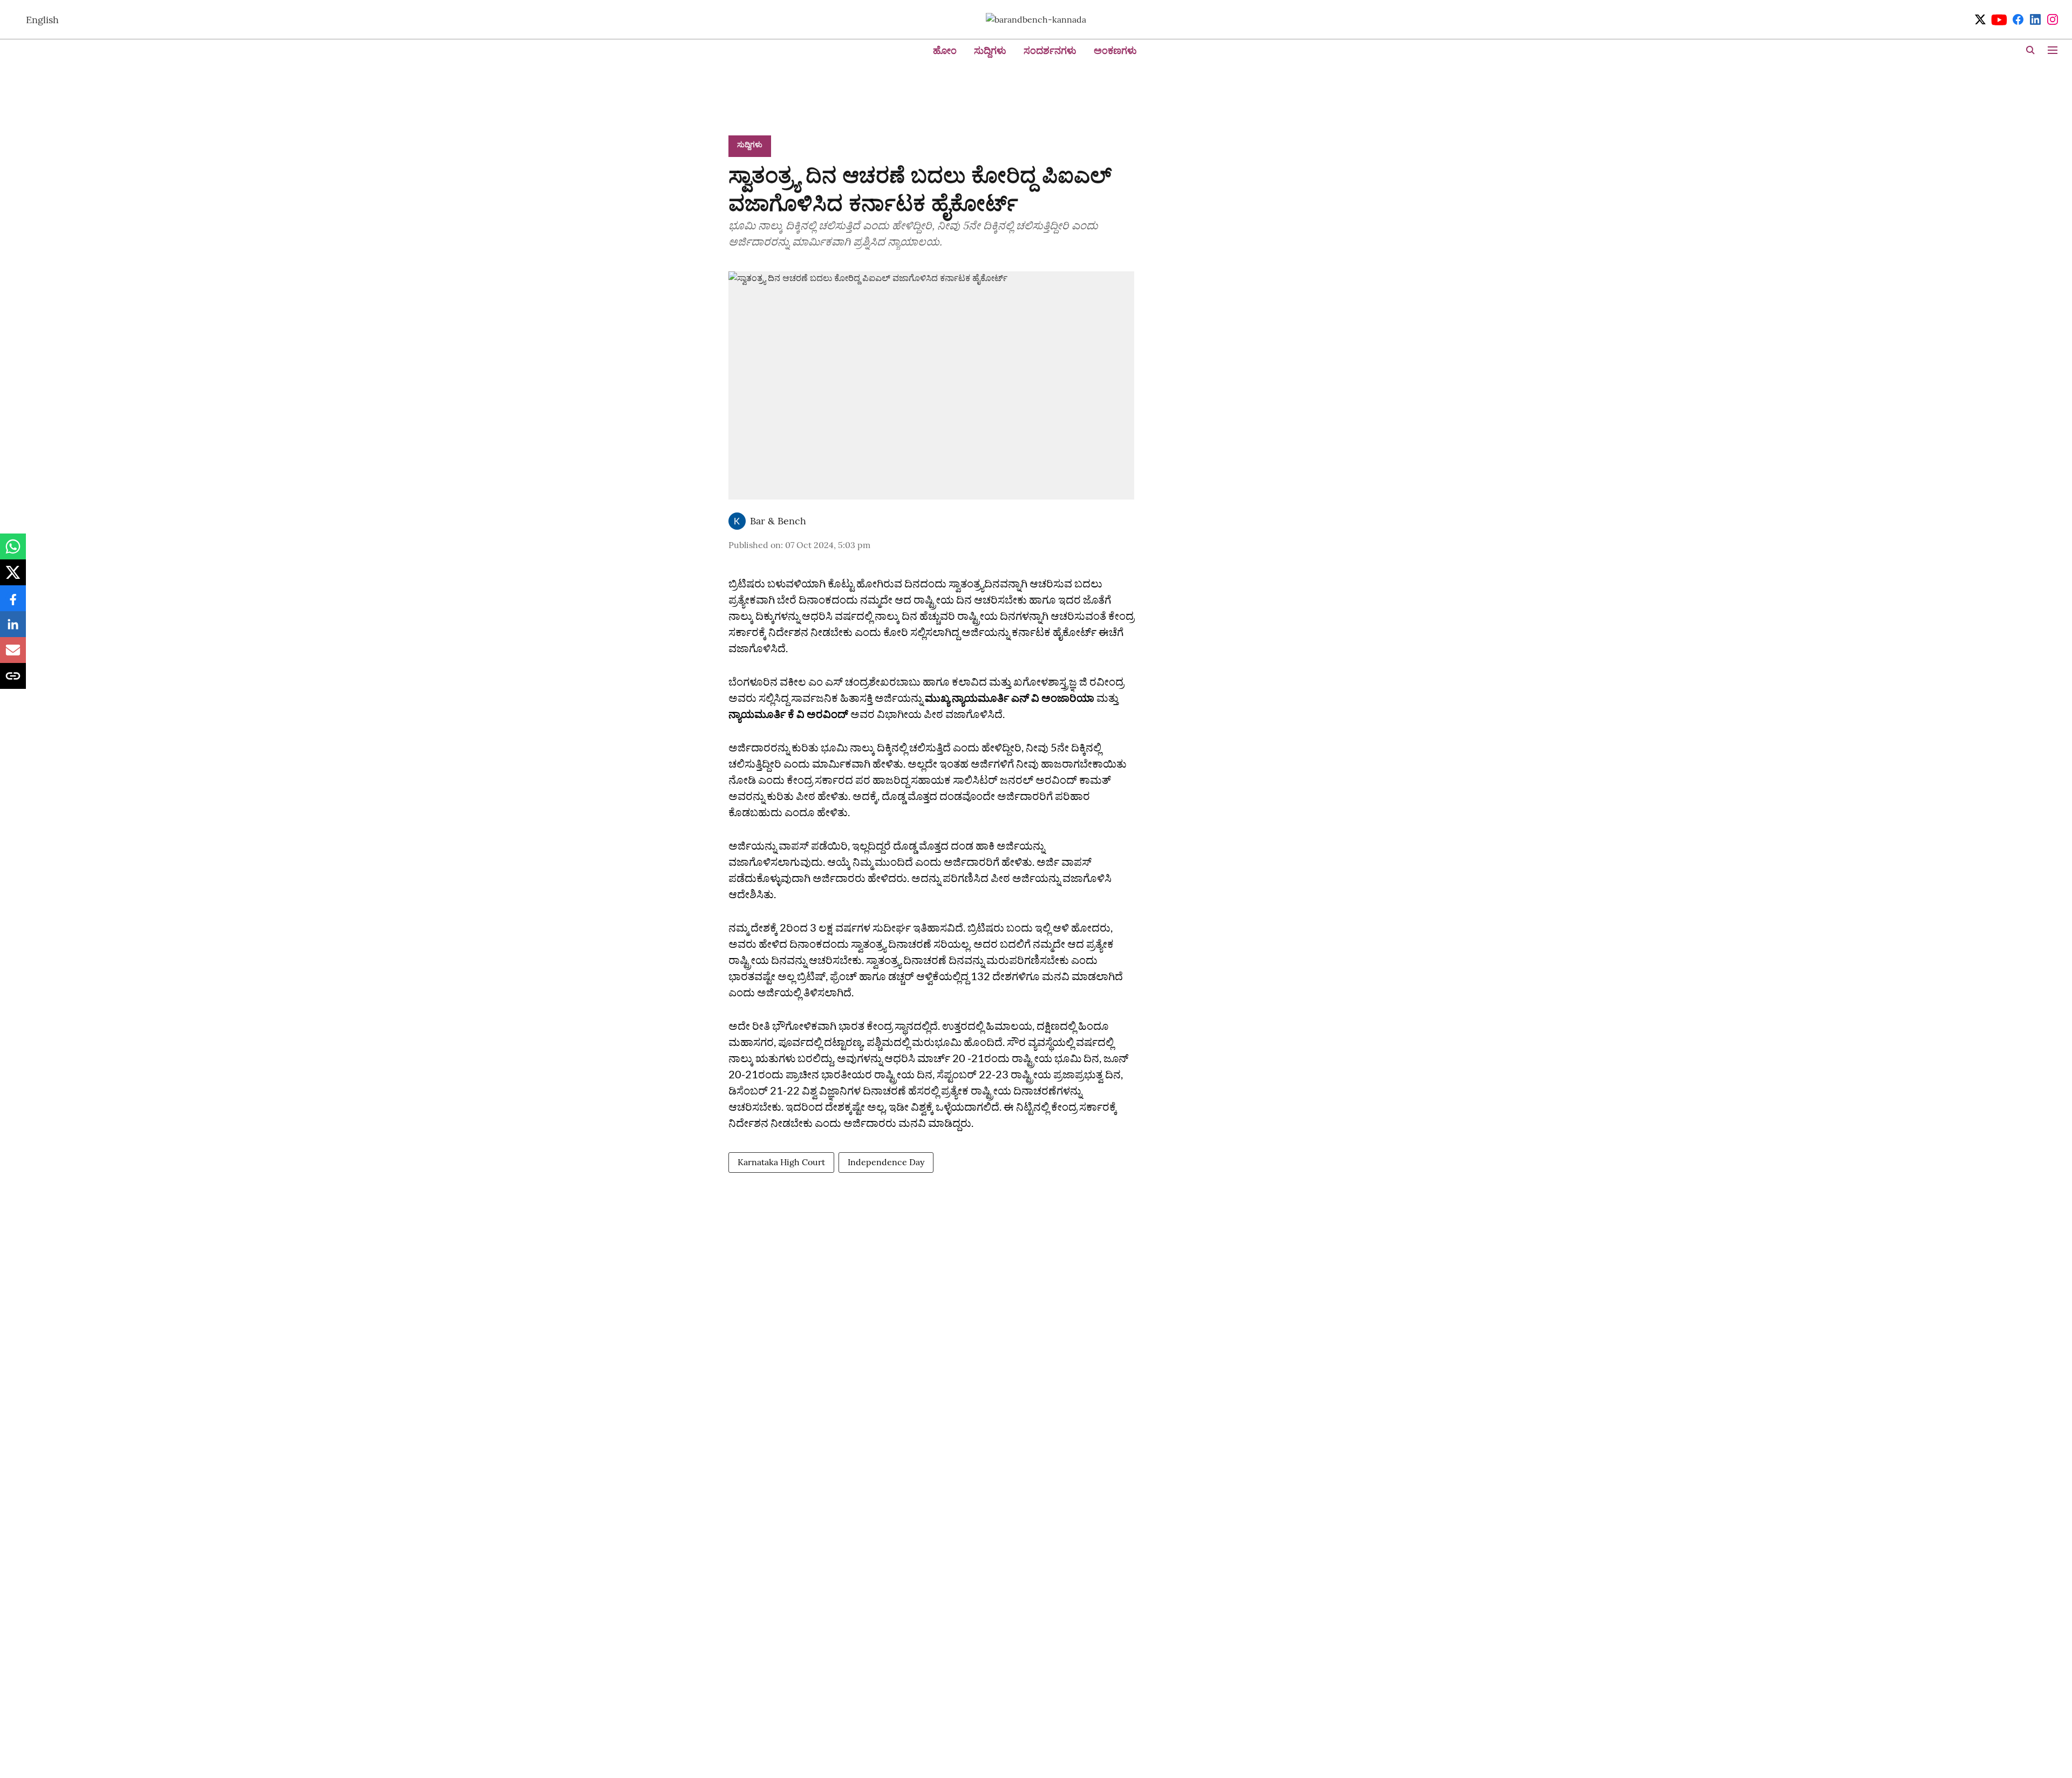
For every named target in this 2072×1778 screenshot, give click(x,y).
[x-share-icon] (13, 578)
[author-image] (737, 521)
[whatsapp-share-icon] (13, 552)
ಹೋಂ (945, 50)
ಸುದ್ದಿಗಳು (990, 50)
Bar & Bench (778, 521)
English (42, 20)
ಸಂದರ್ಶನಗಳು (1050, 50)
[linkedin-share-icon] (13, 630)
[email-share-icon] (13, 655)
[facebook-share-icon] (13, 604)
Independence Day (886, 1162)
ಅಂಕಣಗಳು (1115, 50)
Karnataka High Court (781, 1162)
